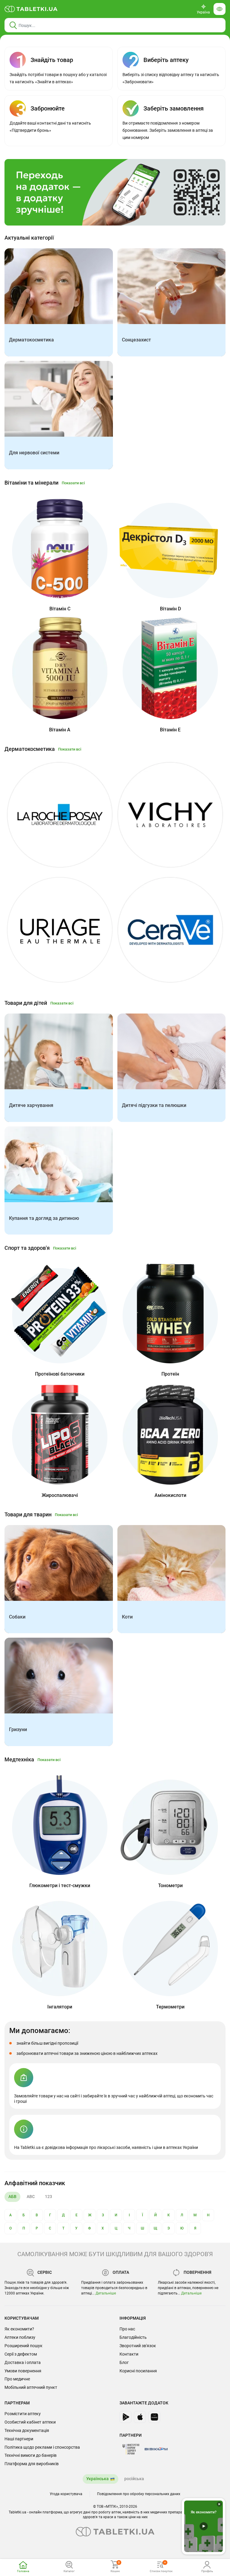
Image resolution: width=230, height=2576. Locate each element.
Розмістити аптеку (23, 2414)
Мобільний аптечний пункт (31, 2387)
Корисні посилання (138, 2371)
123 (49, 2197)
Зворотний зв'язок (138, 2346)
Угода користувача (66, 2494)
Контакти (129, 2354)
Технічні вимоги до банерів (31, 2455)
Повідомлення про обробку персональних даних (139, 2494)
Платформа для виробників (32, 2464)
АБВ (12, 2197)
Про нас (127, 2329)
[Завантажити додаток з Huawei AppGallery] (154, 2417)
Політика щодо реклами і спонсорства (42, 2447)
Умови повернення (23, 2371)
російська (134, 2479)
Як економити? (19, 2329)
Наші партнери (19, 2439)
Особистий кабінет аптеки (30, 2422)
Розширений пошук (24, 2346)
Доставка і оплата (23, 2362)
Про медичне (17, 2379)
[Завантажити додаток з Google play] (125, 2417)
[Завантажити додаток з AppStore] (140, 2417)
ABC (31, 2197)
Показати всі (73, 483)
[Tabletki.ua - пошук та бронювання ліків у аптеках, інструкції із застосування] (31, 9)
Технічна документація (27, 2430)
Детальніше (106, 2293)
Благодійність (133, 2337)
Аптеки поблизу (20, 2337)
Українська (97, 2479)
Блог (124, 2362)
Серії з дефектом (21, 2354)
